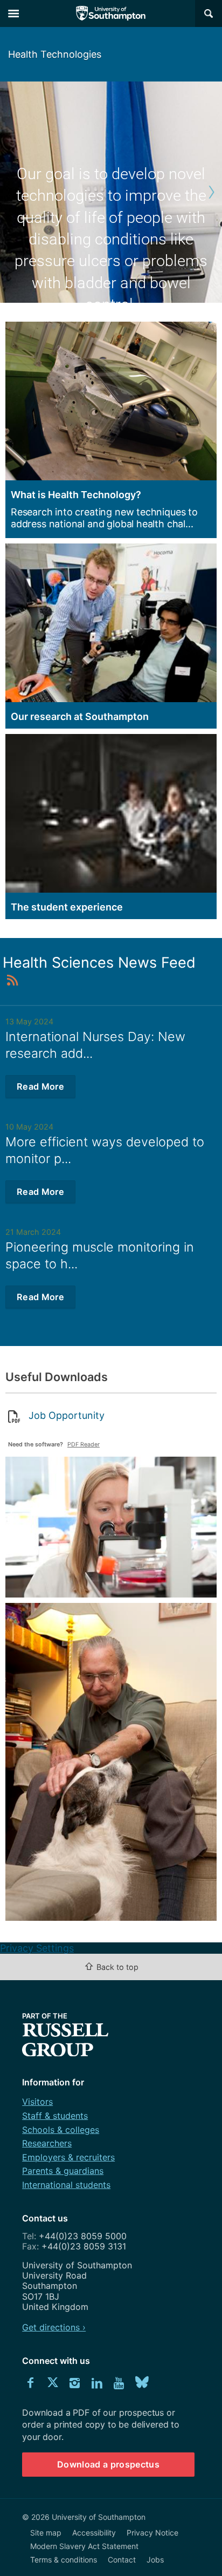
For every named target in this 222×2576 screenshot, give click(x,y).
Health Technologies (55, 54)
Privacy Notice (152, 2533)
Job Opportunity (67, 1415)
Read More (40, 1086)
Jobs (155, 2560)
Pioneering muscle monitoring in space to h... (100, 1255)
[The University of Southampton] (111, 13)
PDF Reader (84, 1445)
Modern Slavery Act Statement (84, 2546)
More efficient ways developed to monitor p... (105, 1150)
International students (66, 2185)
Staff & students (55, 2116)
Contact (122, 2560)
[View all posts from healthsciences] (13, 980)
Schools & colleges (61, 2130)
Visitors (37, 2102)
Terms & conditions (64, 2560)
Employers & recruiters (68, 2157)
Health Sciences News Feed (99, 963)
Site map (46, 2533)
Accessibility (94, 2533)
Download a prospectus (108, 2464)
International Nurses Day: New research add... (95, 1045)
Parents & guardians (63, 2171)
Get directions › (54, 2327)
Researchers (47, 2143)
